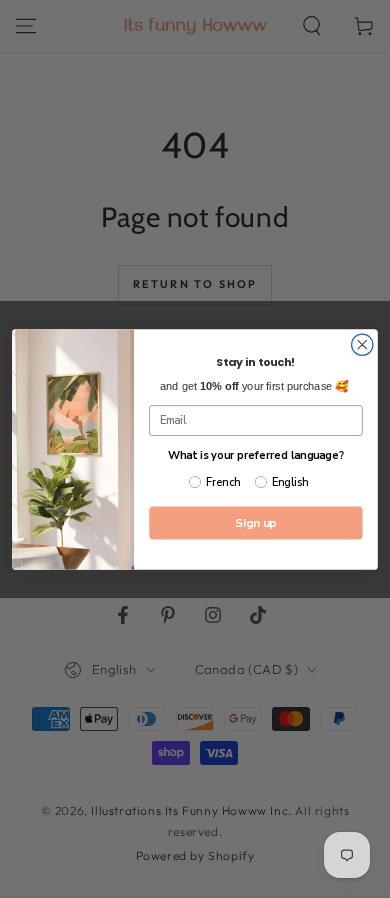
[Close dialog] (362, 344)
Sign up (255, 522)
